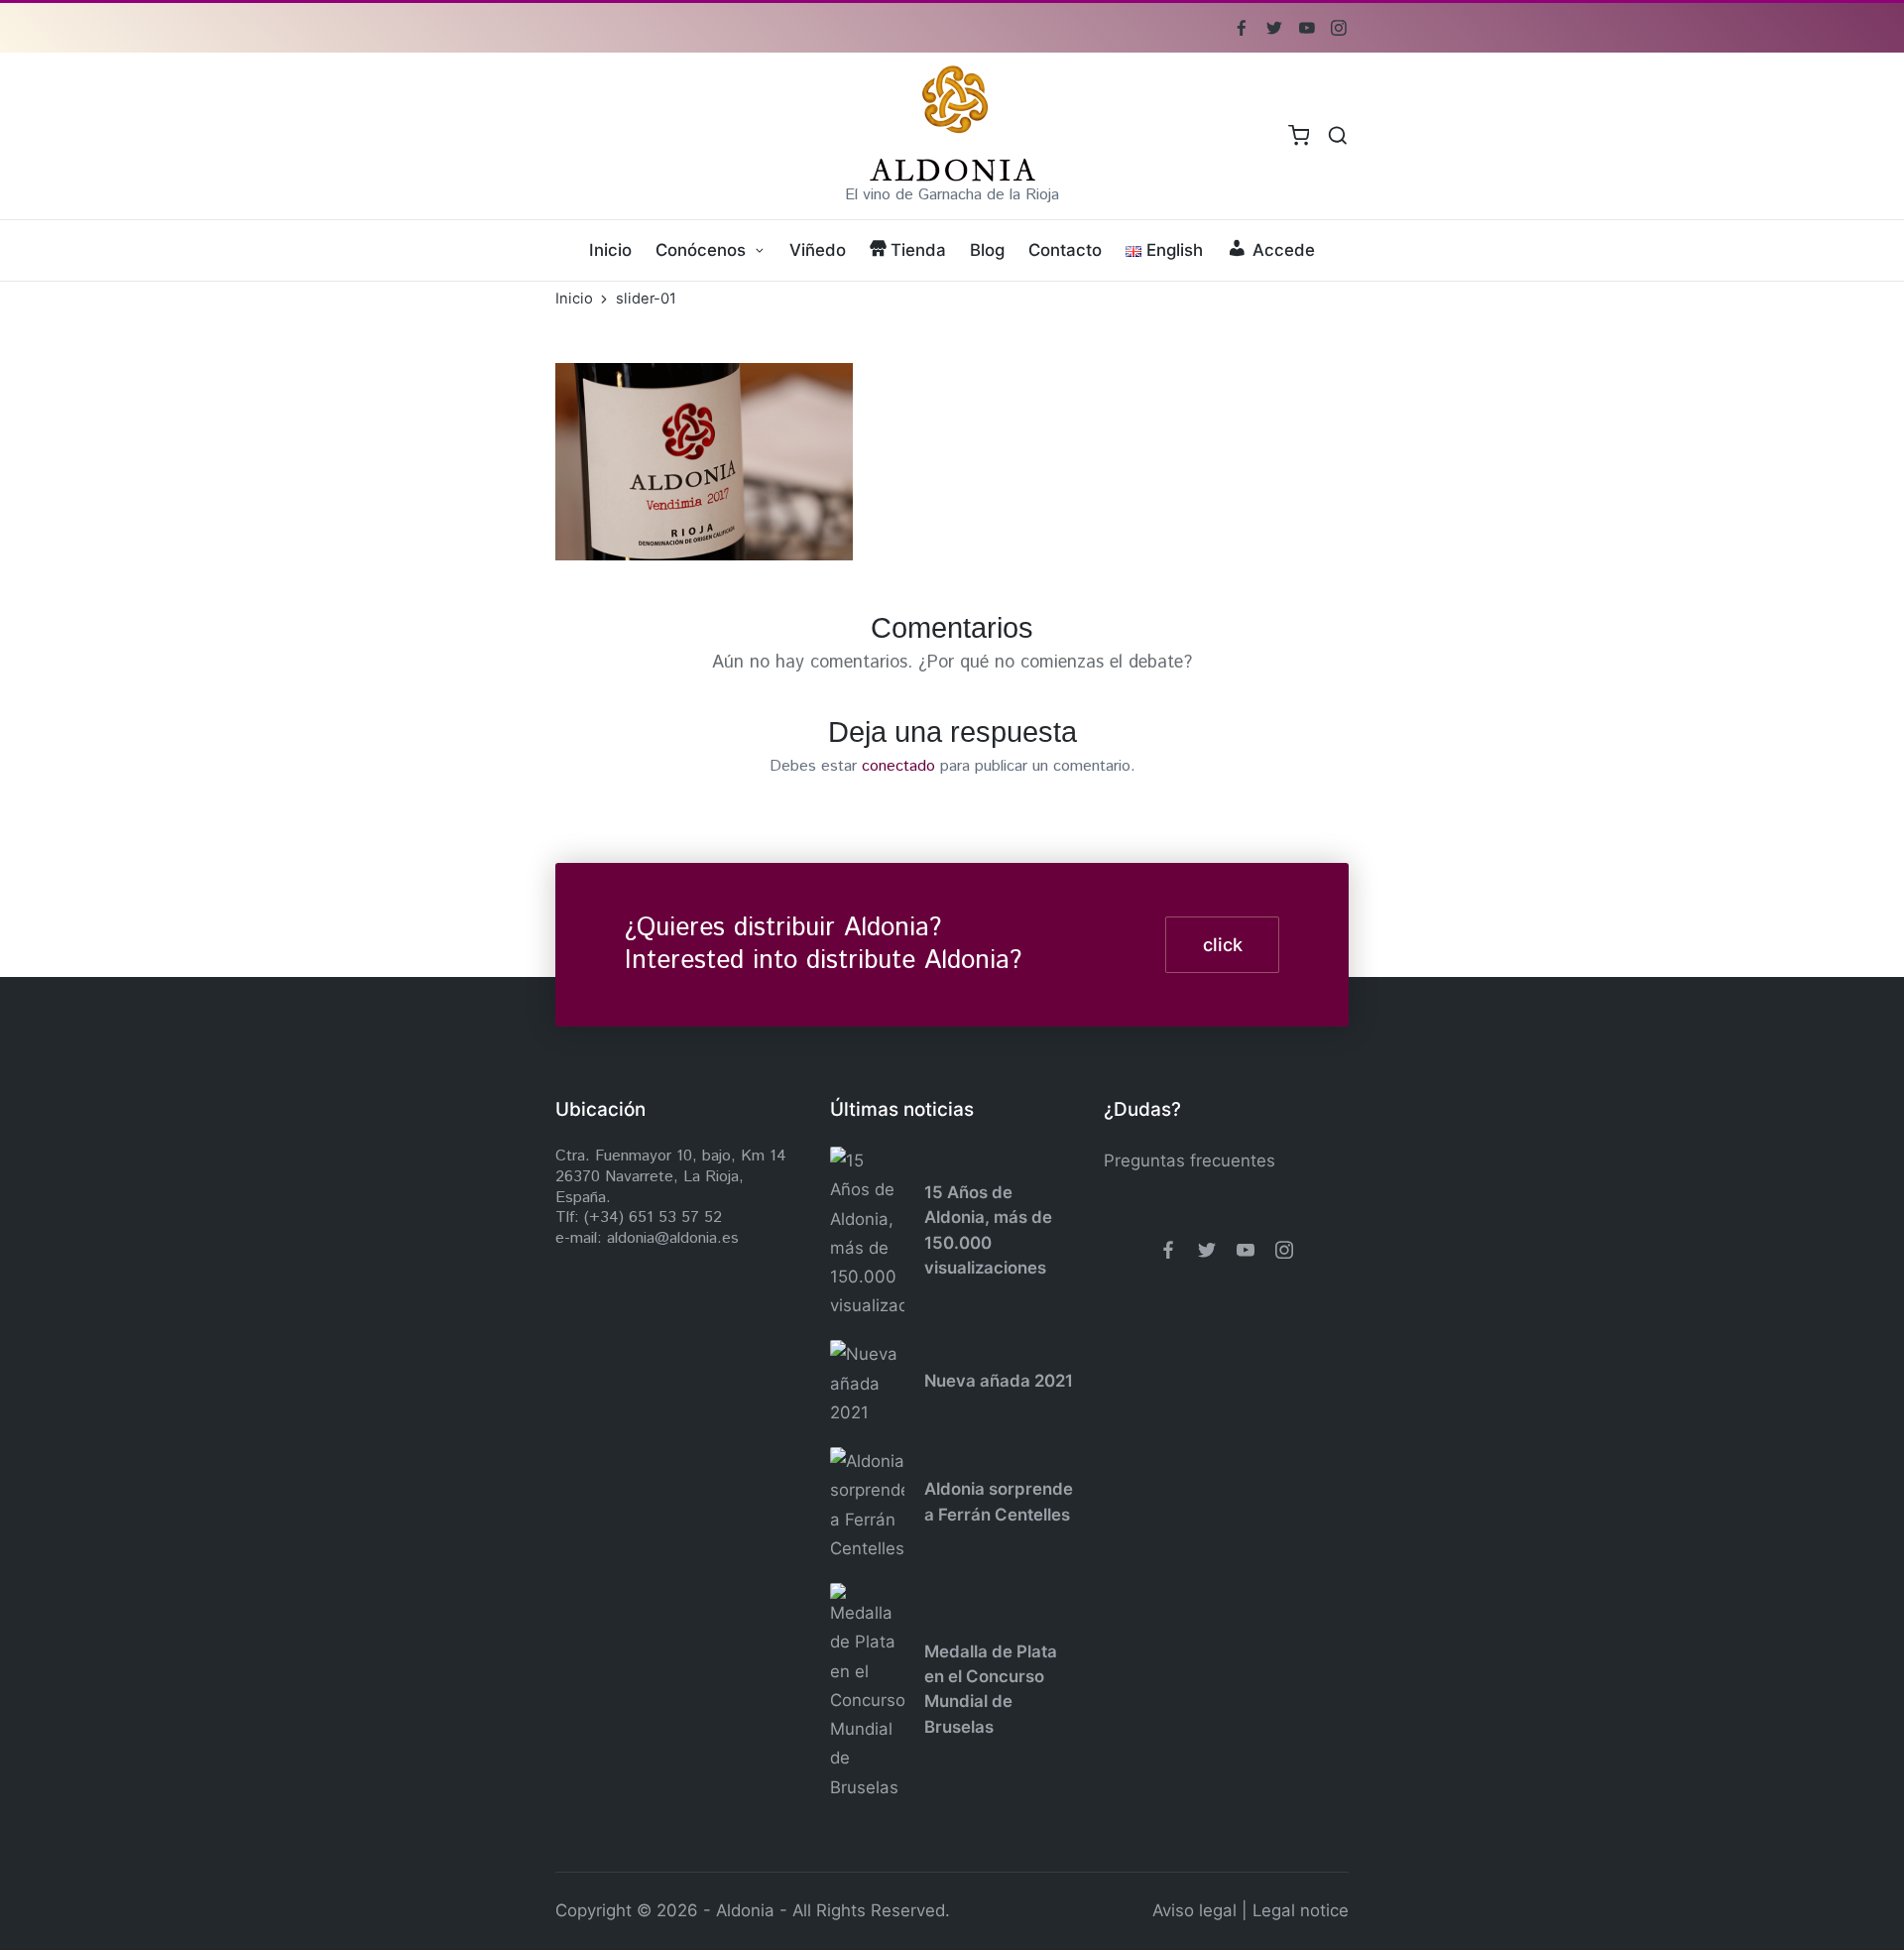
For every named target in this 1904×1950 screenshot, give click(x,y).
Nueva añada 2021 (999, 1381)
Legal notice (1301, 1910)
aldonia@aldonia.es (673, 1238)
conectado (898, 766)
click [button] (1223, 944)
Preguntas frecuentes (1190, 1160)
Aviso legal (1194, 1910)
